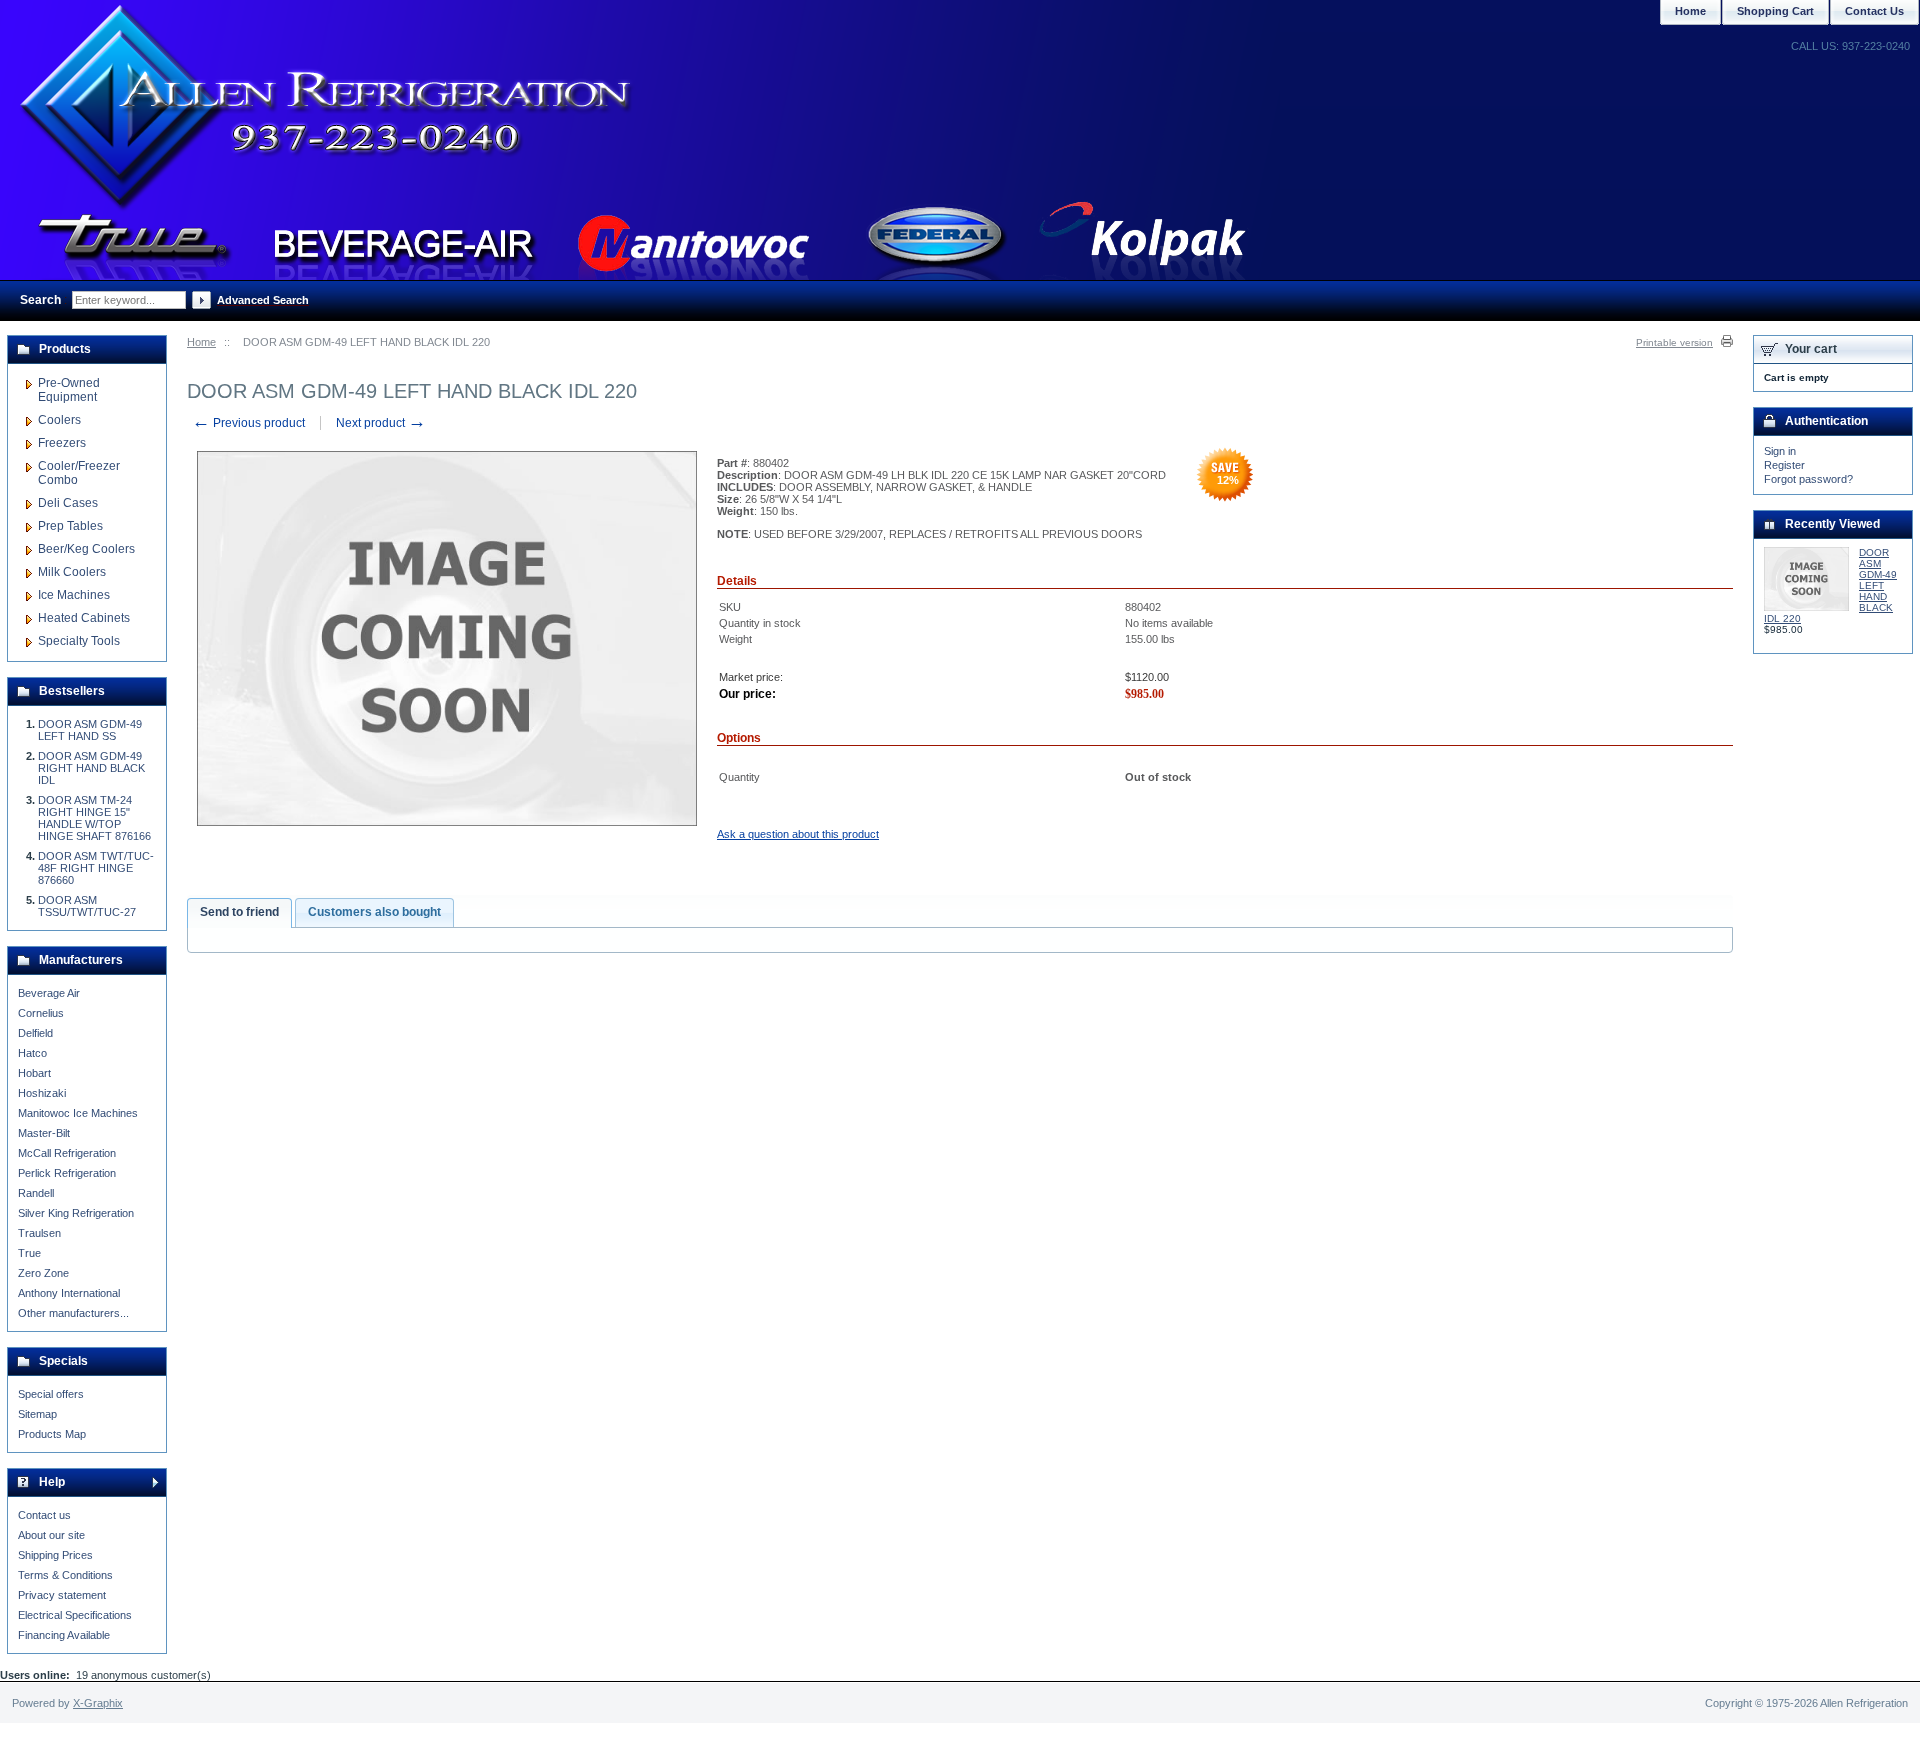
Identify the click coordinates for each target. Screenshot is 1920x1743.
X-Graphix (98, 1703)
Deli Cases (68, 503)
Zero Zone (43, 1273)
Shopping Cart (1775, 11)
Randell (36, 1193)
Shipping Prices (55, 1555)
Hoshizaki (42, 1093)
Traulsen (39, 1233)
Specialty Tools (79, 641)
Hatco (32, 1053)
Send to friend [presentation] (239, 912)
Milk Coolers (72, 572)
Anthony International (69, 1293)
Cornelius (41, 1013)
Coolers (59, 420)
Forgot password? (1808, 479)
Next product (381, 423)
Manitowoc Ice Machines (78, 1113)
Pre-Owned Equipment (69, 390)
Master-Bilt (44, 1133)
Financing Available (64, 1635)
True (29, 1253)
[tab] (239, 913)
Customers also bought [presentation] (374, 912)
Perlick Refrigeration (67, 1173)
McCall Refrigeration (67, 1153)
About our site (51, 1535)
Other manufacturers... (73, 1313)
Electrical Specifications (75, 1615)
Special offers (51, 1394)
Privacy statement (62, 1595)
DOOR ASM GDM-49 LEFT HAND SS (90, 730)
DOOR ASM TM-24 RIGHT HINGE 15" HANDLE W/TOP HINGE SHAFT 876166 (94, 818)
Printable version (1674, 342)
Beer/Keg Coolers (86, 549)
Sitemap (37, 1414)
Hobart (34, 1073)
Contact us (44, 1515)
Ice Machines (74, 595)
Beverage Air (49, 993)
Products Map (52, 1434)
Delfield (35, 1033)
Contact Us (1874, 11)
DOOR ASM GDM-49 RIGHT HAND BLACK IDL (91, 768)
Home (201, 342)
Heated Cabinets (84, 618)
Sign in (1780, 451)
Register (1784, 465)
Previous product (248, 423)
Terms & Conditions (65, 1575)
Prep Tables (70, 526)
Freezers (62, 443)
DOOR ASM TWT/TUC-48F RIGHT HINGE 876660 (96, 868)
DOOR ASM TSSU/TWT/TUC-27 (87, 906)
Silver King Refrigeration (76, 1213)
